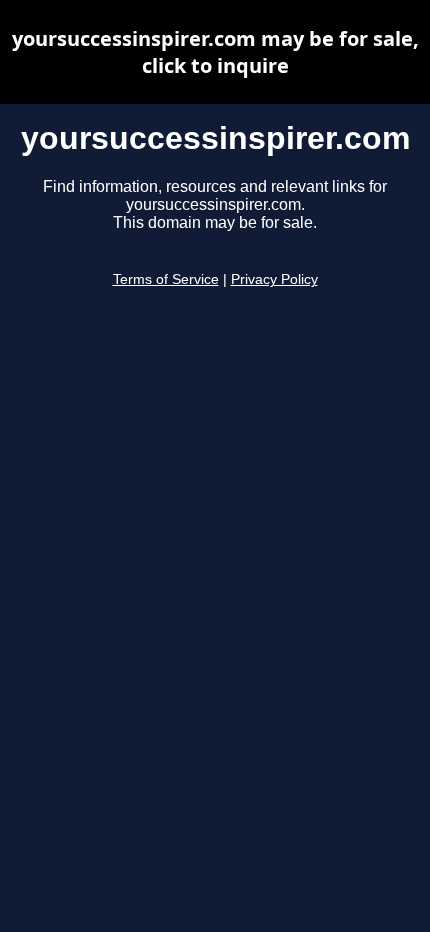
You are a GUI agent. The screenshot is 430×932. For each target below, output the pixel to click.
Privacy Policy (274, 279)
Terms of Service (166, 279)
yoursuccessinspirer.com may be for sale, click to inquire (215, 52)
